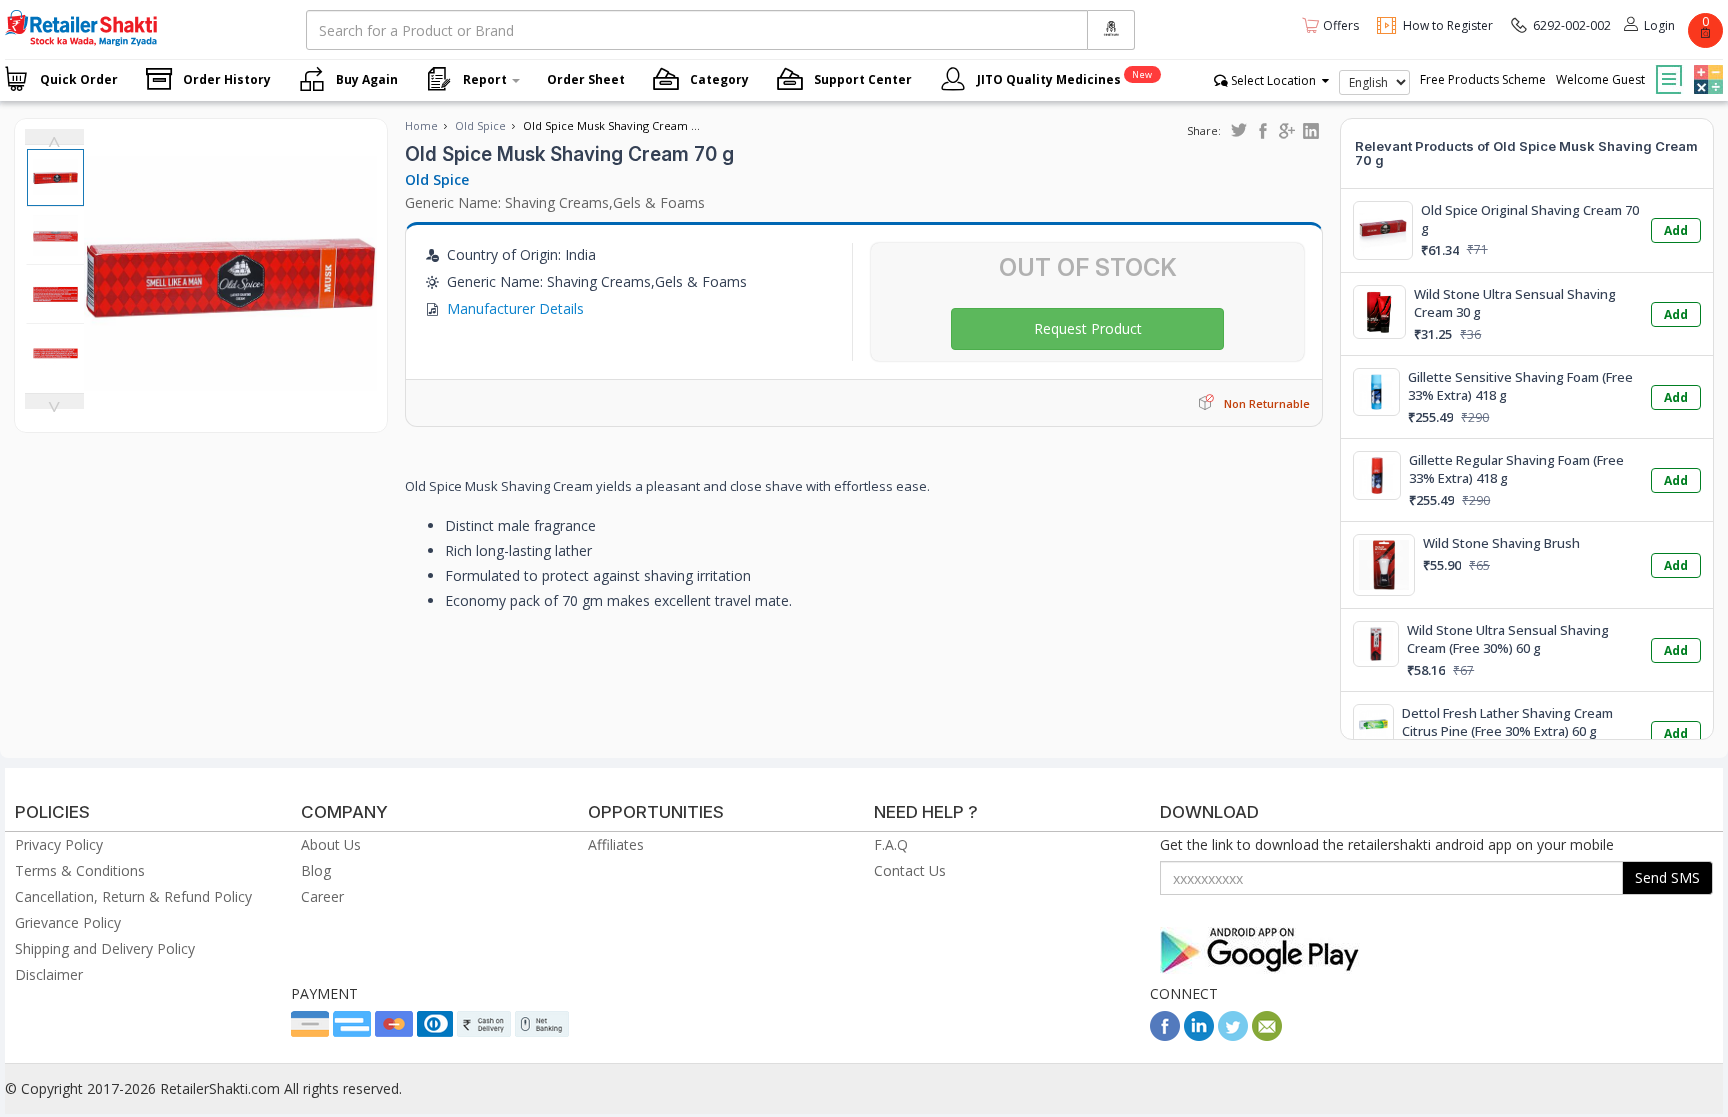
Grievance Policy (68, 922)
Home (421, 125)
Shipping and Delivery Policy (105, 948)
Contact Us (910, 870)
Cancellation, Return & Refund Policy (133, 896)
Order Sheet (586, 79)
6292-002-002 (1572, 25)
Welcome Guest (1600, 79)
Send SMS (1667, 877)
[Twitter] (1233, 1035)
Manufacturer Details (515, 308)
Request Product (1088, 328)
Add (1676, 230)
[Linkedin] (1199, 1035)
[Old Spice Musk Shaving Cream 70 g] (230, 411)
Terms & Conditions (80, 870)
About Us (331, 844)
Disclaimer (49, 974)
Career (322, 896)
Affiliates (616, 844)
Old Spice (480, 125)
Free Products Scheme (1483, 79)
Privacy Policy (59, 844)
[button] (1706, 65)
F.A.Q (891, 844)
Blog (316, 870)
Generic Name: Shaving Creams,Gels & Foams (555, 202)
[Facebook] (1165, 1035)
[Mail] (1267, 1035)
